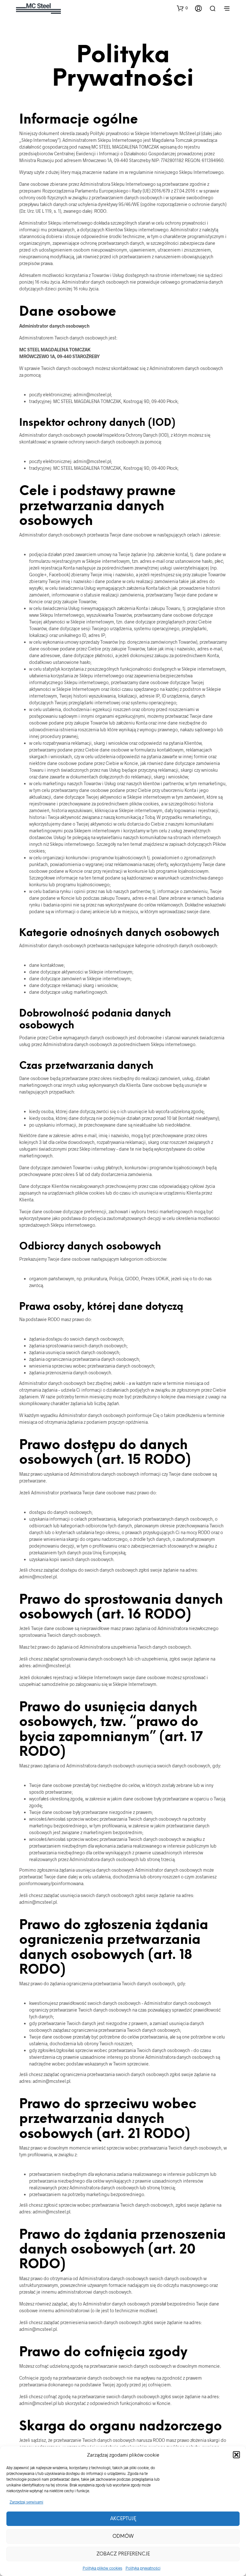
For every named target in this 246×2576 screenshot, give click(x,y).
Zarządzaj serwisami (26, 2502)
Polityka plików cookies (102, 2568)
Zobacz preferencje (123, 2554)
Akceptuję (123, 2519)
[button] (236, 2455)
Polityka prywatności (143, 2568)
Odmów (123, 2537)
